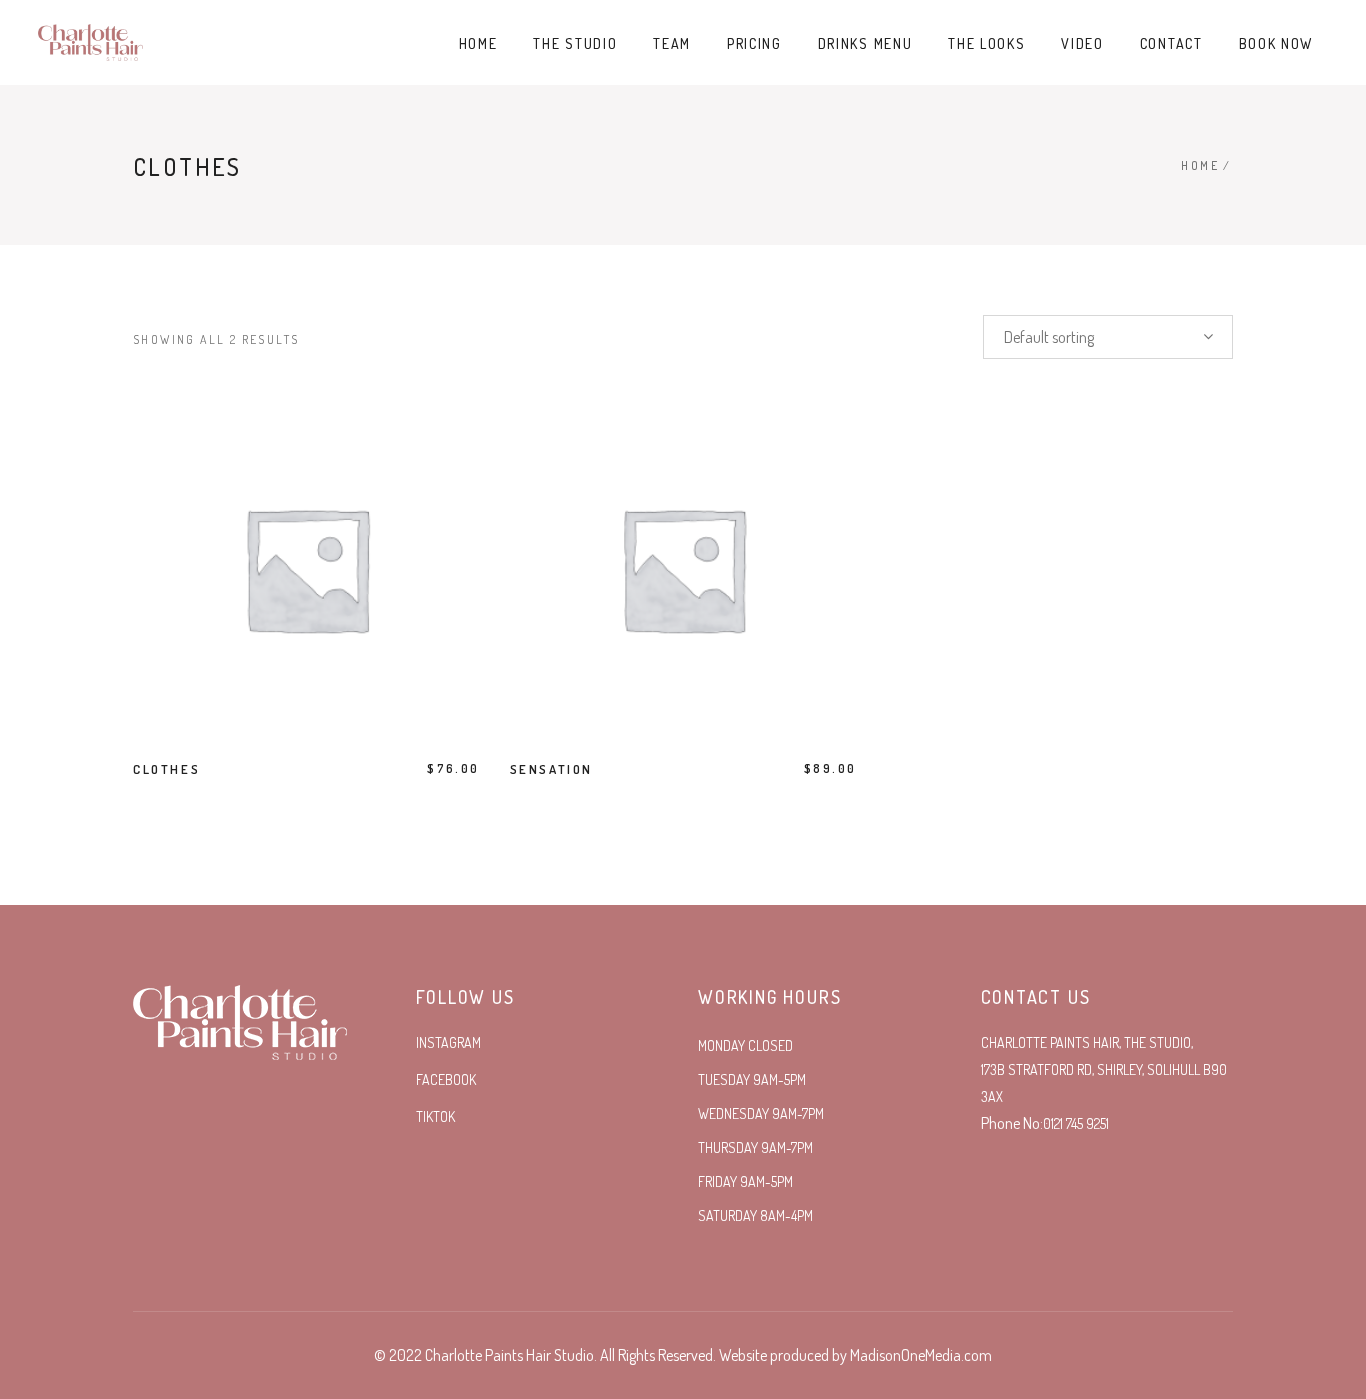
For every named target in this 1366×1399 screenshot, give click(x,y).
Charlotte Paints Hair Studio (509, 1355)
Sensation (551, 769)
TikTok (435, 1116)
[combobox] (1108, 337)
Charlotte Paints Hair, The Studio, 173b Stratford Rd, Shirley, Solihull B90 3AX (1104, 1069)
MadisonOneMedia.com (921, 1355)
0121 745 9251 (1076, 1123)
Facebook (446, 1079)
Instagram (448, 1042)
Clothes (166, 769)
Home (1200, 165)
